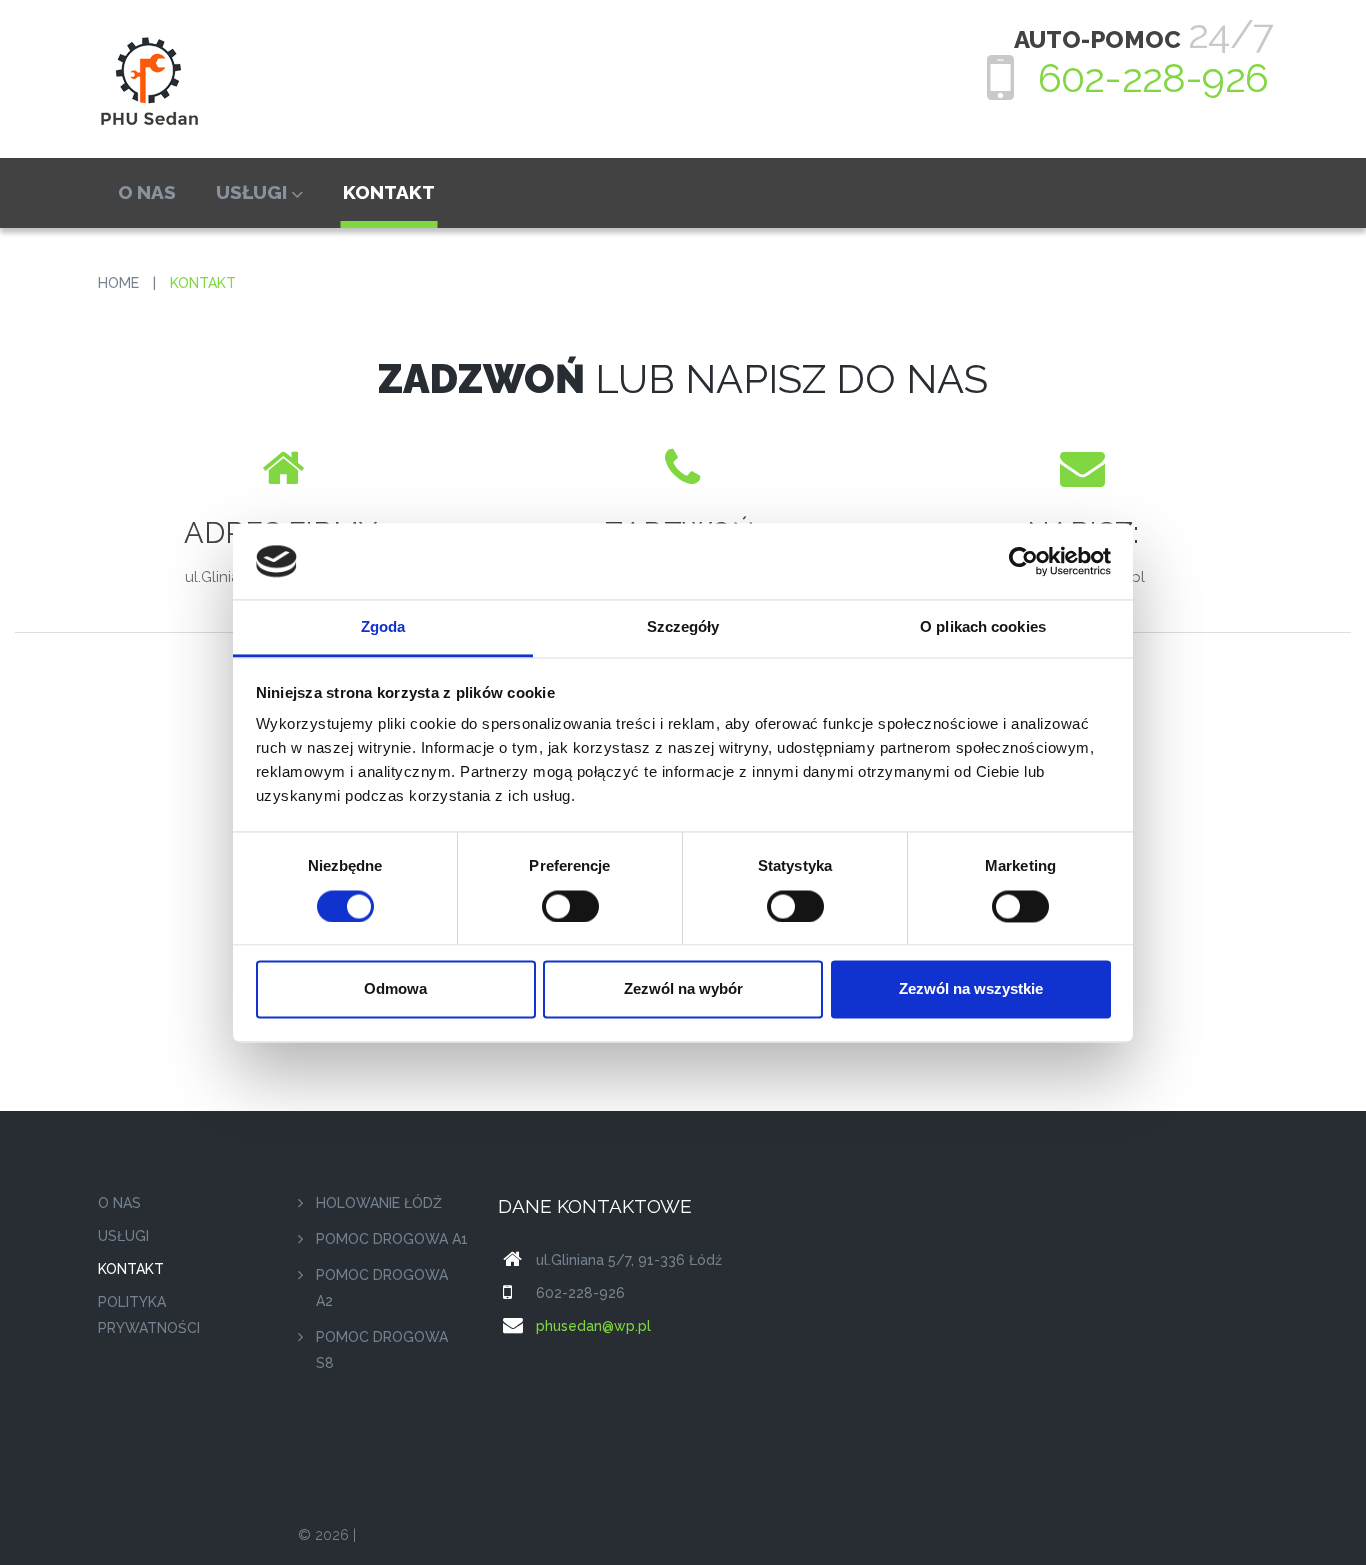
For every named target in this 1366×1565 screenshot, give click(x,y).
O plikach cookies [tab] (983, 627)
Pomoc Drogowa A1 (392, 1239)
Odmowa (395, 989)
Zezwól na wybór (683, 989)
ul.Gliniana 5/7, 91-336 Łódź (629, 1260)
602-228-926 (1153, 77)
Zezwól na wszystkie (971, 989)
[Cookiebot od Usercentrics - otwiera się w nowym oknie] (1023, 561)
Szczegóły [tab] (683, 627)
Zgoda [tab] (383, 627)
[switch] (570, 906)
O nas (147, 192)
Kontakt (389, 192)
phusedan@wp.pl (593, 1326)
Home (118, 283)
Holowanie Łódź (379, 1203)
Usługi (251, 192)
